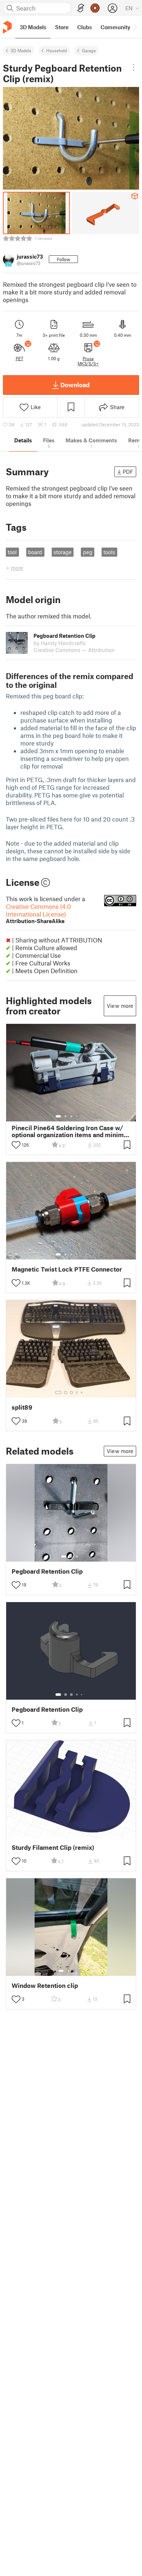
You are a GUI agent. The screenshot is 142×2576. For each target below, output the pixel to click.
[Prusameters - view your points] (95, 8)
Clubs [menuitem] (84, 27)
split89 (22, 1407)
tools (109, 552)
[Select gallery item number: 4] (77, 1116)
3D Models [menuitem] (33, 27)
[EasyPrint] (81, 8)
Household (57, 50)
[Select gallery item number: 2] (66, 1116)
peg (88, 552)
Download (75, 385)
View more (120, 1006)
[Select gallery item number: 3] (71, 1116)
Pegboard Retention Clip (47, 1571)
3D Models (21, 50)
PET (19, 358)
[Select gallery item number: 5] (82, 1116)
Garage (89, 50)
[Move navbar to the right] (135, 27)
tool (12, 552)
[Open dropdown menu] (134, 67)
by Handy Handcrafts (60, 643)
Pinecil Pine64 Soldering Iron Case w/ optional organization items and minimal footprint (70, 1131)
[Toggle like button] (16, 1145)
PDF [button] (128, 472)
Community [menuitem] (115, 27)
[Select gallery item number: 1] (58, 1116)
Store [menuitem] (62, 27)
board (35, 552)
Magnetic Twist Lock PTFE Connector (67, 1269)
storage (63, 552)
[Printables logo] (7, 27)
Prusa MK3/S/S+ (88, 361)
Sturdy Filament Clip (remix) (53, 1847)
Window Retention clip (45, 1986)
